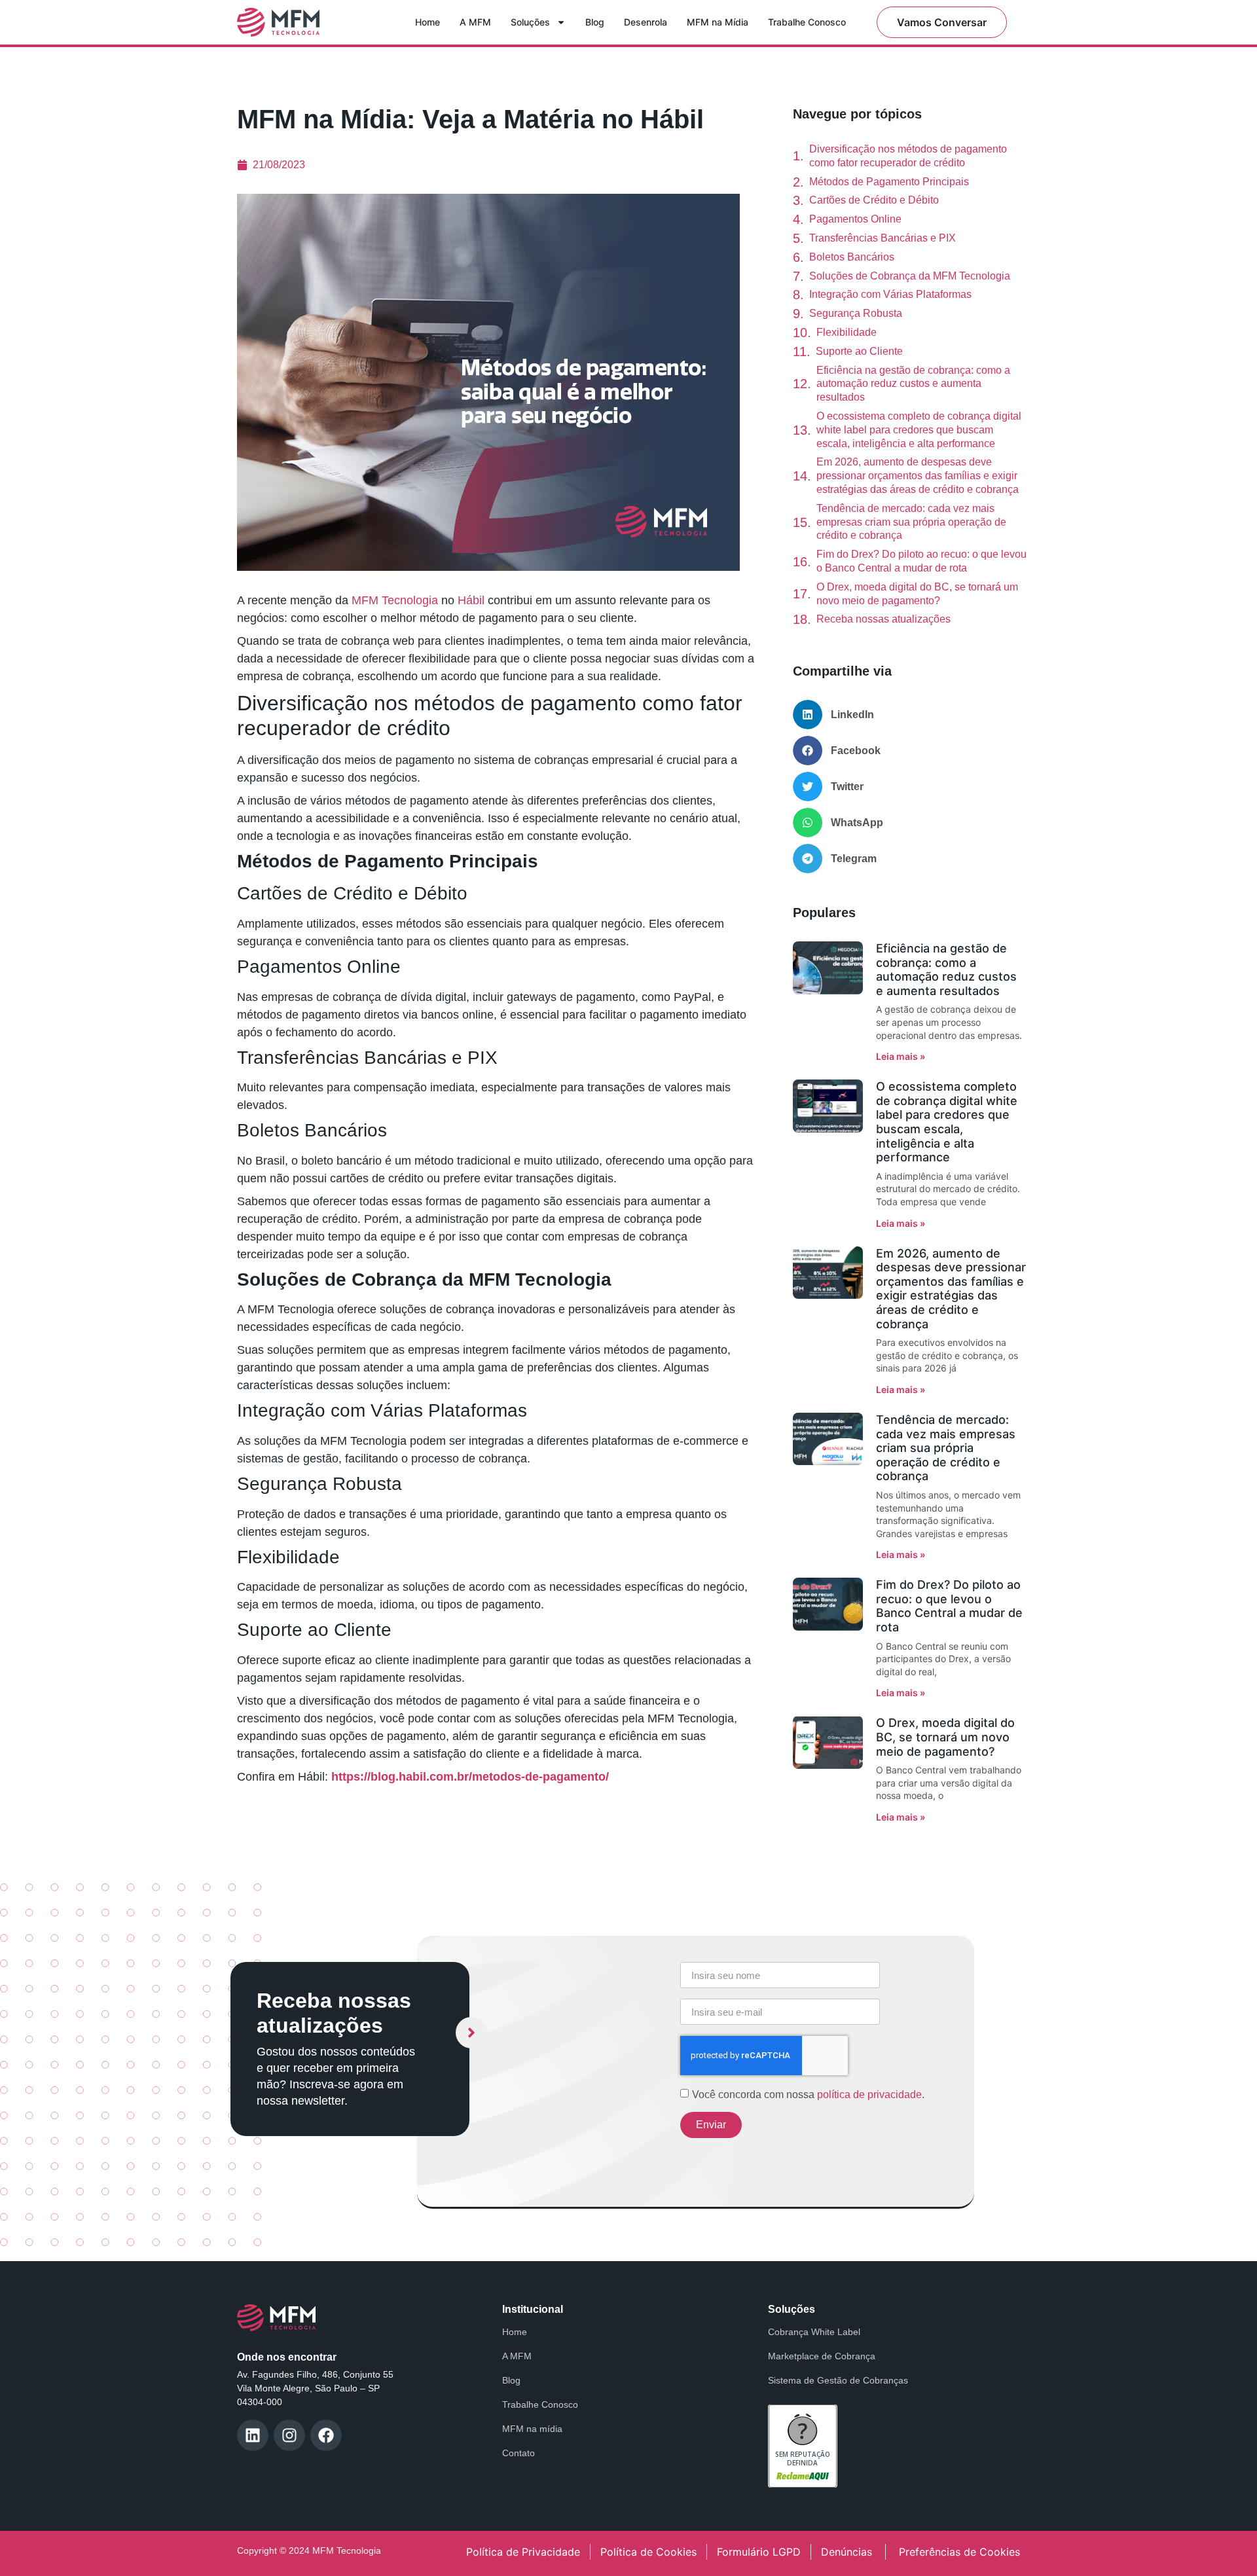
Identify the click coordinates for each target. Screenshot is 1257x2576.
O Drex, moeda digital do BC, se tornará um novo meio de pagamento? (917, 594)
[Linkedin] (253, 2435)
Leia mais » (901, 1056)
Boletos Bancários (852, 257)
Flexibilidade (847, 332)
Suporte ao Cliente (859, 351)
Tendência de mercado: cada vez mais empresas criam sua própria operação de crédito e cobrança (911, 522)
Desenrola (646, 22)
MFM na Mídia (718, 22)
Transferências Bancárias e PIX (883, 238)
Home (428, 22)
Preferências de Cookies (959, 2552)
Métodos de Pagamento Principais (889, 182)
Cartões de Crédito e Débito (874, 200)
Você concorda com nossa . (808, 2095)
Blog (595, 22)
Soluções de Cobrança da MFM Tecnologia (910, 276)
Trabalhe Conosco (807, 22)
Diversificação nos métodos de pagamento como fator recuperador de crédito (908, 156)
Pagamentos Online (855, 219)
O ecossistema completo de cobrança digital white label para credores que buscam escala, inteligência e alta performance (919, 430)
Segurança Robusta (856, 313)
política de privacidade (869, 2095)
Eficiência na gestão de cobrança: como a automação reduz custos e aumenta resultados (913, 384)
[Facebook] (326, 2435)
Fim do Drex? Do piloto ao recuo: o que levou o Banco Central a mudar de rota (921, 561)
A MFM (475, 22)
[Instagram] (289, 2435)
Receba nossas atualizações (884, 619)
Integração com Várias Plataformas (890, 294)
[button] (910, 715)
